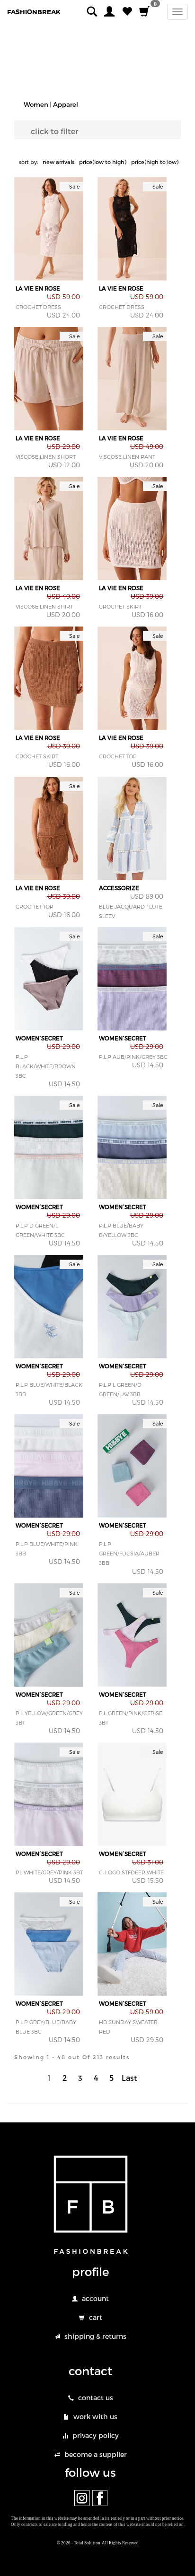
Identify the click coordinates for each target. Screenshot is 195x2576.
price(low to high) (103, 162)
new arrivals (58, 162)
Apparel (66, 104)
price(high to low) (155, 162)
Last (129, 2078)
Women (36, 104)
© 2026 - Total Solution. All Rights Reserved (98, 2543)
